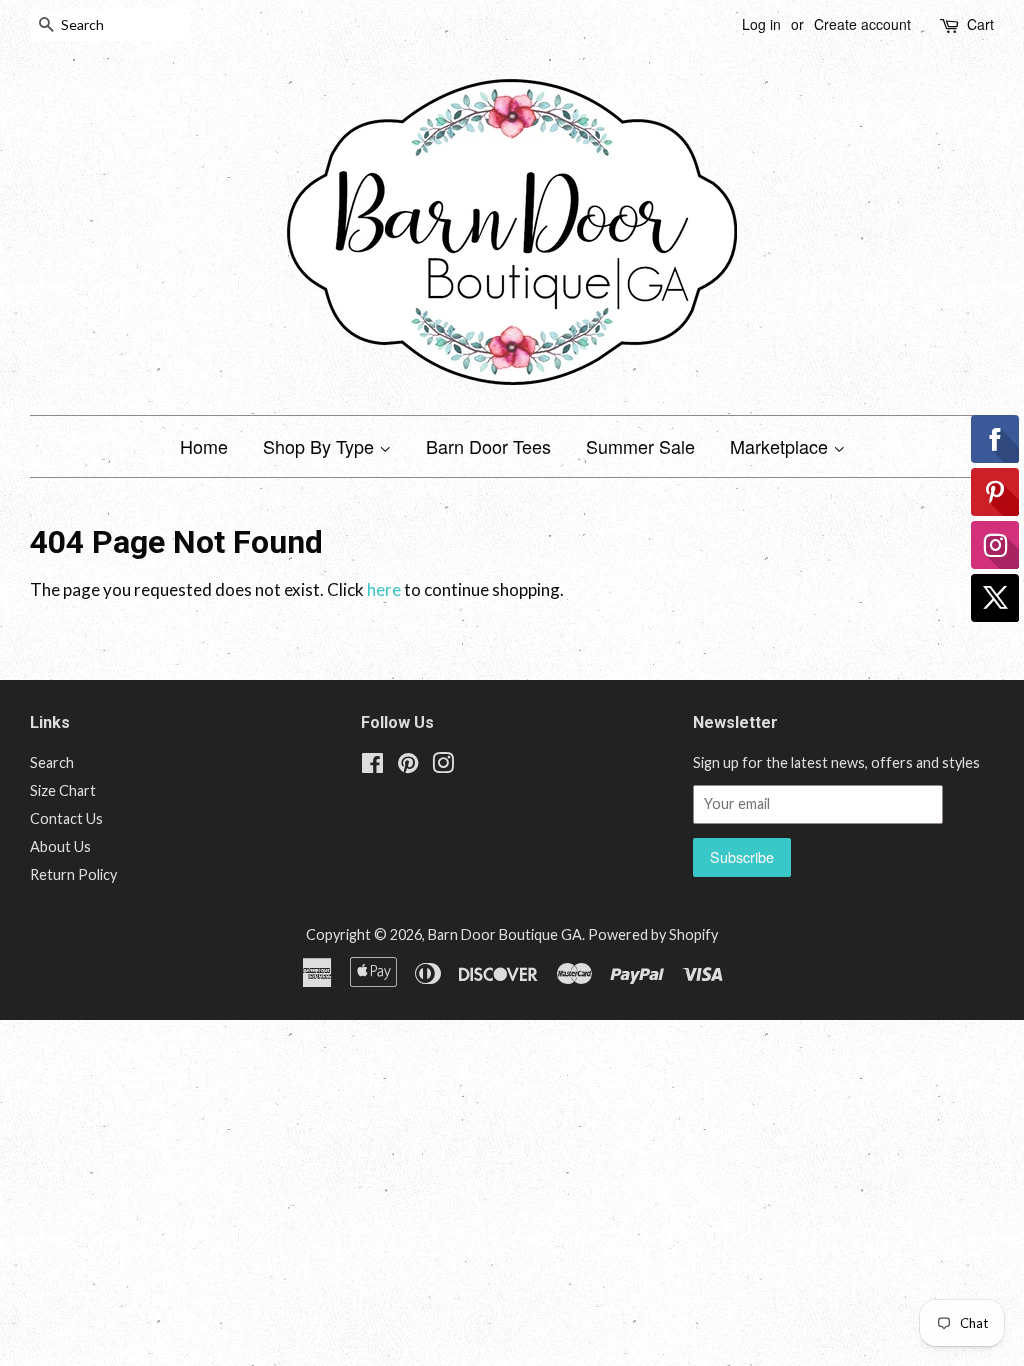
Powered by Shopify (653, 934)
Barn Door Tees (488, 446)
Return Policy (73, 874)
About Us (60, 846)
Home (204, 446)
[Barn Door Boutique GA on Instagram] (443, 766)
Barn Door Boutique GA (505, 934)
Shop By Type (321, 446)
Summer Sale (640, 446)
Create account (862, 24)
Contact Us (66, 818)
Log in (761, 24)
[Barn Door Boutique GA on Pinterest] (408, 766)
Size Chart (63, 790)
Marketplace (781, 446)
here (384, 589)
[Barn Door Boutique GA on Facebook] (372, 766)
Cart (980, 24)
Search (52, 762)
